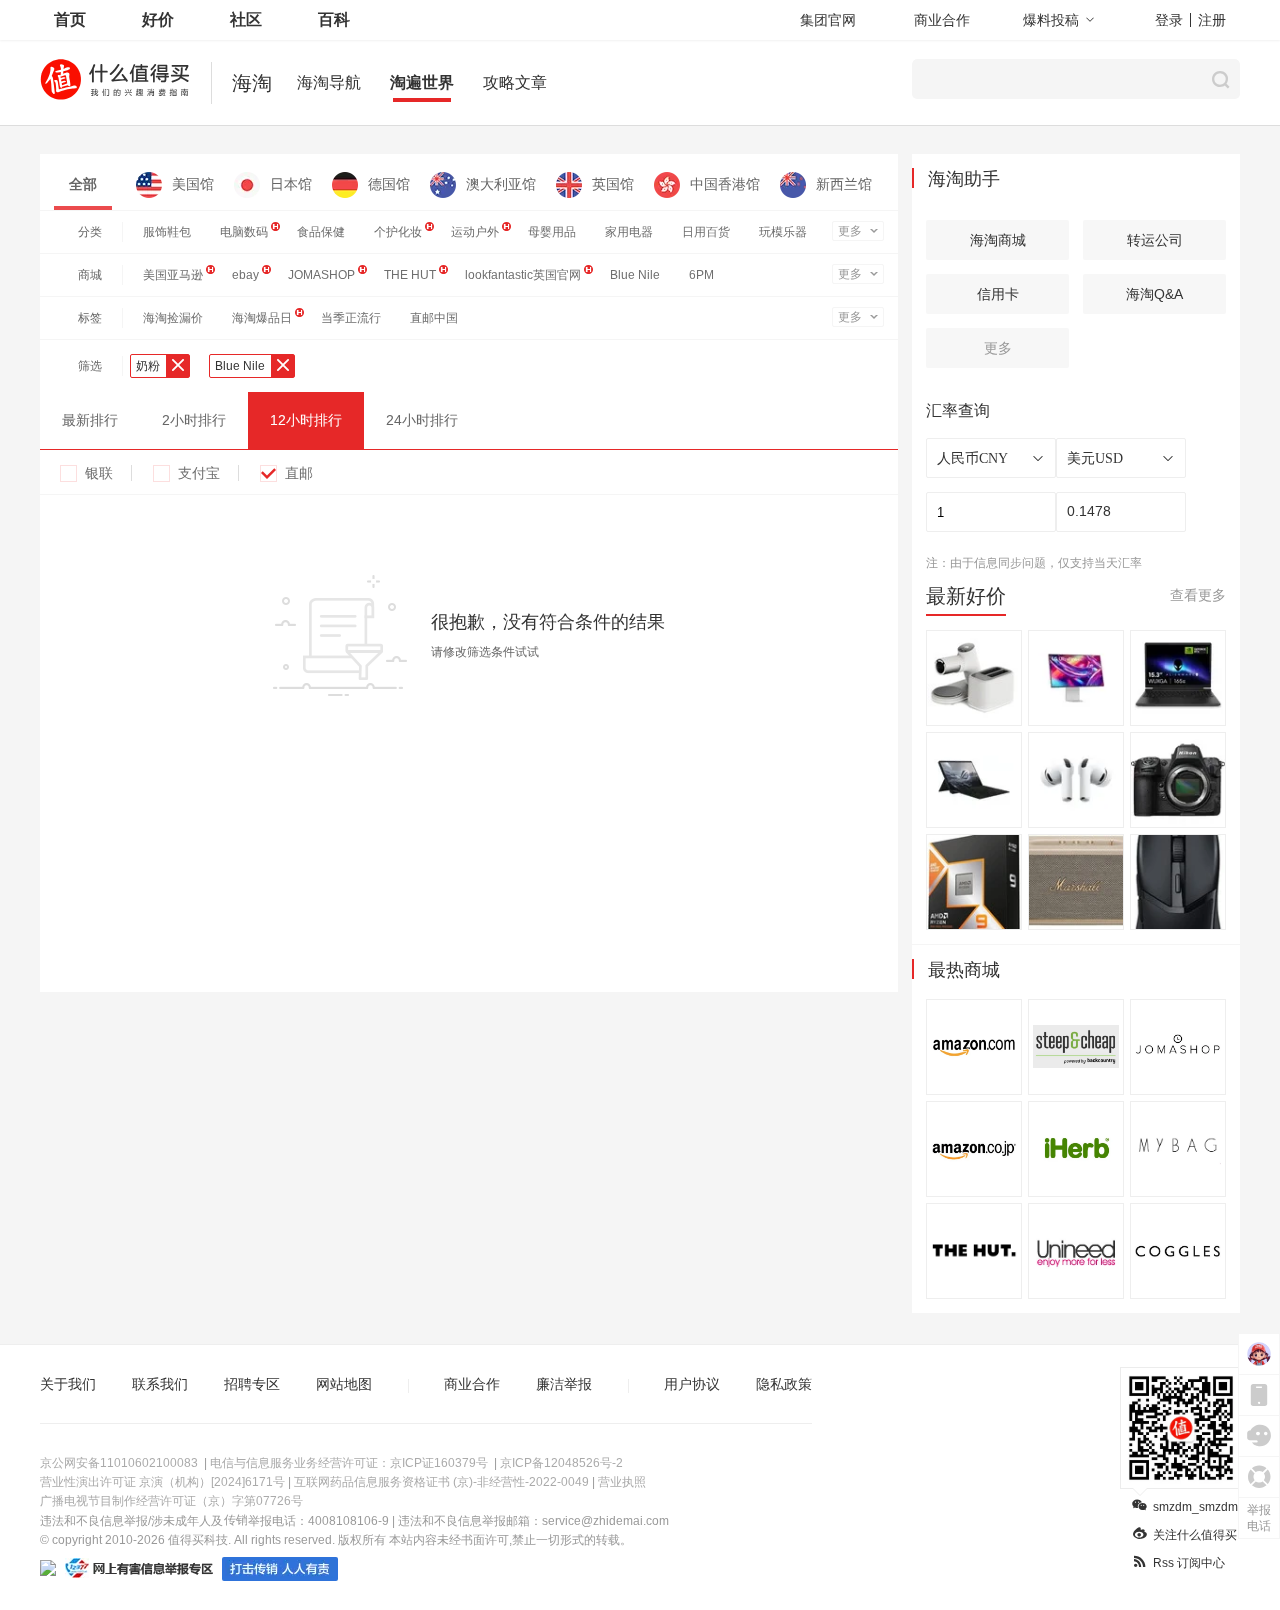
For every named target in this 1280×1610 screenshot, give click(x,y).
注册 (1212, 20)
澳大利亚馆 (501, 184)
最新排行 (90, 420)
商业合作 (942, 20)
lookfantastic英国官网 (523, 275)
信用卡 (998, 294)
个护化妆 (398, 232)
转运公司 (1155, 240)
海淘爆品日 (262, 318)
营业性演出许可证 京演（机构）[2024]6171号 (162, 1482)
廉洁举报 (564, 1384)
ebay (245, 275)
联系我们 (160, 1384)
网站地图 (344, 1384)
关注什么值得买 (1195, 1535)
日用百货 (706, 232)
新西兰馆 (844, 184)
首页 (70, 19)
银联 (99, 473)
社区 (246, 19)
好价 (158, 19)
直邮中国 (434, 318)
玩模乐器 (783, 232)
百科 (334, 19)
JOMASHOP (321, 275)
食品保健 (321, 232)
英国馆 (613, 184)
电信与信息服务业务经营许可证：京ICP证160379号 (349, 1463)
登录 (1169, 20)
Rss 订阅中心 (1189, 1563)
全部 (83, 184)
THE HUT (410, 275)
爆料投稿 (1051, 20)
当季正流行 (351, 318)
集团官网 (828, 20)
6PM (701, 275)
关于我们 (68, 1384)
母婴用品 (552, 232)
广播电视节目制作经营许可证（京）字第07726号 (171, 1501)
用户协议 (692, 1384)
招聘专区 (252, 1384)
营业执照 (622, 1482)
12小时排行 (306, 420)
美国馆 (193, 184)
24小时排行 (422, 420)
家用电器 (629, 232)
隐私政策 (784, 1384)
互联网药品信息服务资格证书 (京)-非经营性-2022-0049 (441, 1482)
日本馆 (291, 184)
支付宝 (199, 473)
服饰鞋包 (167, 232)
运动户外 (475, 232)
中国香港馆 (725, 184)
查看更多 (1198, 595)
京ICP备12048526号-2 (561, 1463)
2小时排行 (194, 420)
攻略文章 (515, 82)
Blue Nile (635, 275)
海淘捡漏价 (173, 318)
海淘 (252, 83)
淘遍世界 (422, 82)
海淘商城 (998, 240)
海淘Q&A (1154, 294)
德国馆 (389, 184)
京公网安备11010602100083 (119, 1463)
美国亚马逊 (173, 275)
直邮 (299, 473)
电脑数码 (244, 232)
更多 (850, 231)
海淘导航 (329, 82)
